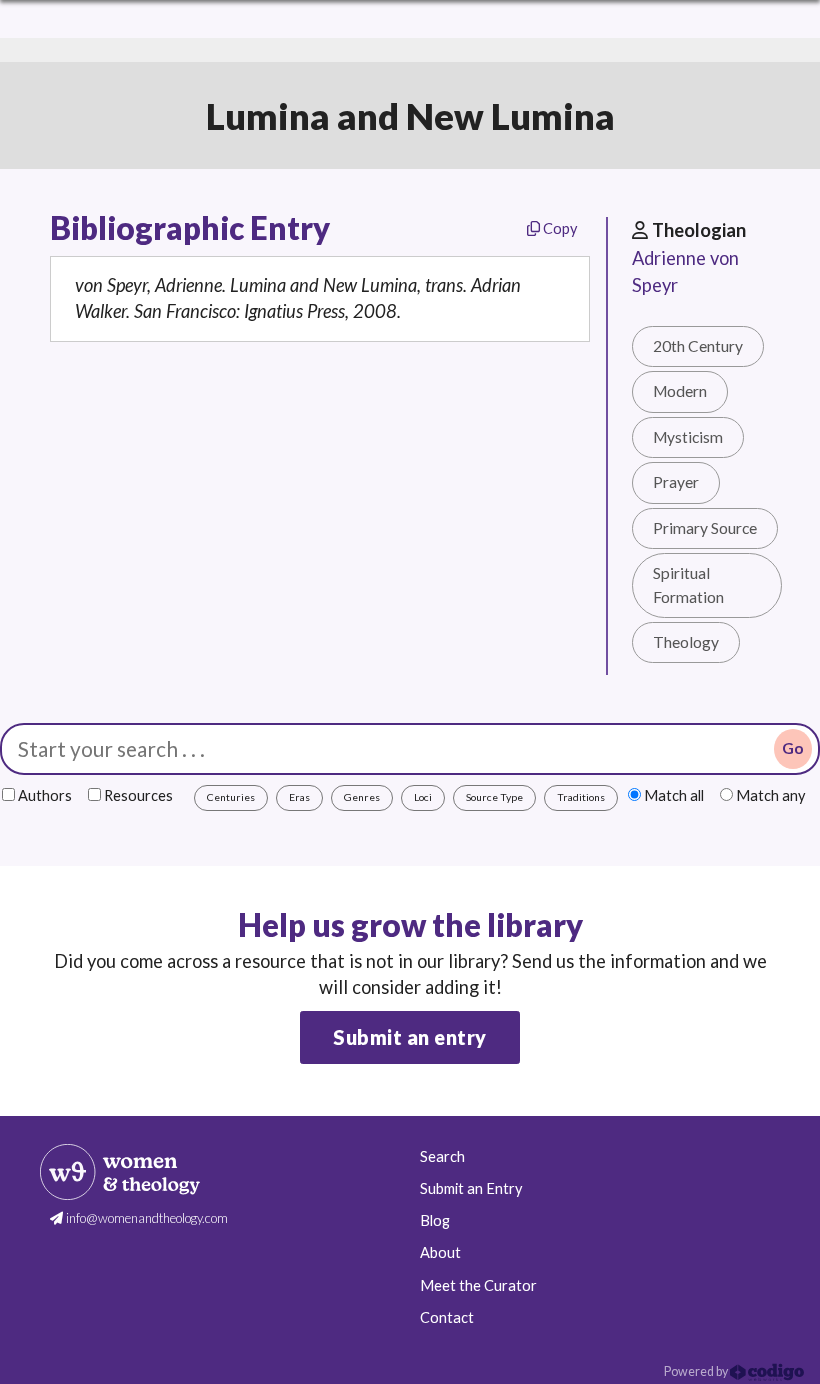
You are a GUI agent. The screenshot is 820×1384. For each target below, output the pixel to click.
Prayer (676, 482)
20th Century (698, 346)
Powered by (697, 1371)
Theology (686, 642)
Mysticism (688, 437)
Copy (558, 228)
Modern (680, 391)
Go (793, 748)
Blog (435, 1220)
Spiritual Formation (688, 584)
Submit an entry (410, 1037)
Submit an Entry (471, 1188)
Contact (447, 1317)
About (440, 1252)
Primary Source (705, 528)
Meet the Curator (478, 1285)
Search (442, 1156)
